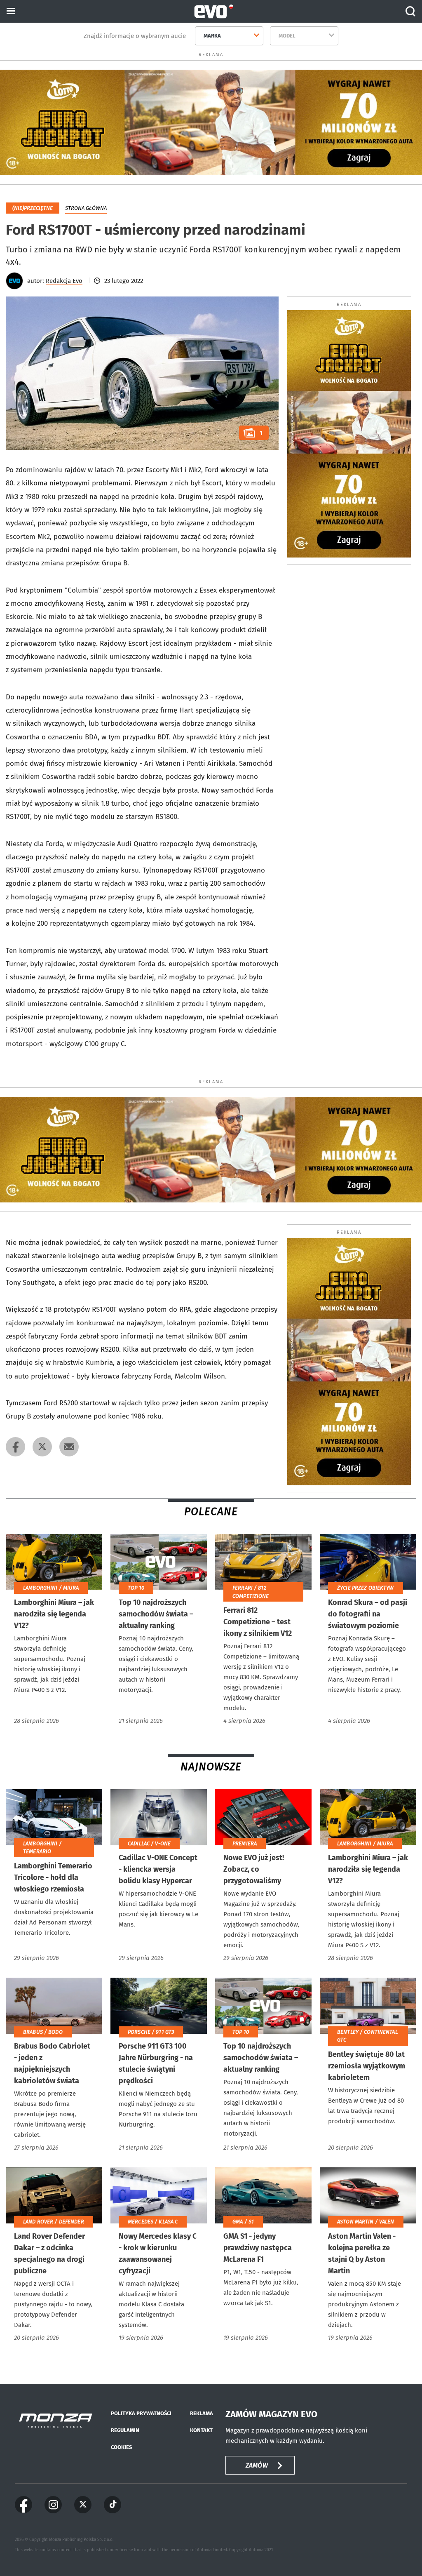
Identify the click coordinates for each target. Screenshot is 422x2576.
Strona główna (86, 208)
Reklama (202, 2413)
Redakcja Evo (64, 281)
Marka (212, 36)
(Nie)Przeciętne (33, 208)
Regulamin (125, 2430)
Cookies (121, 2447)
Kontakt (201, 2430)
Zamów (257, 2465)
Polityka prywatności (141, 2413)
